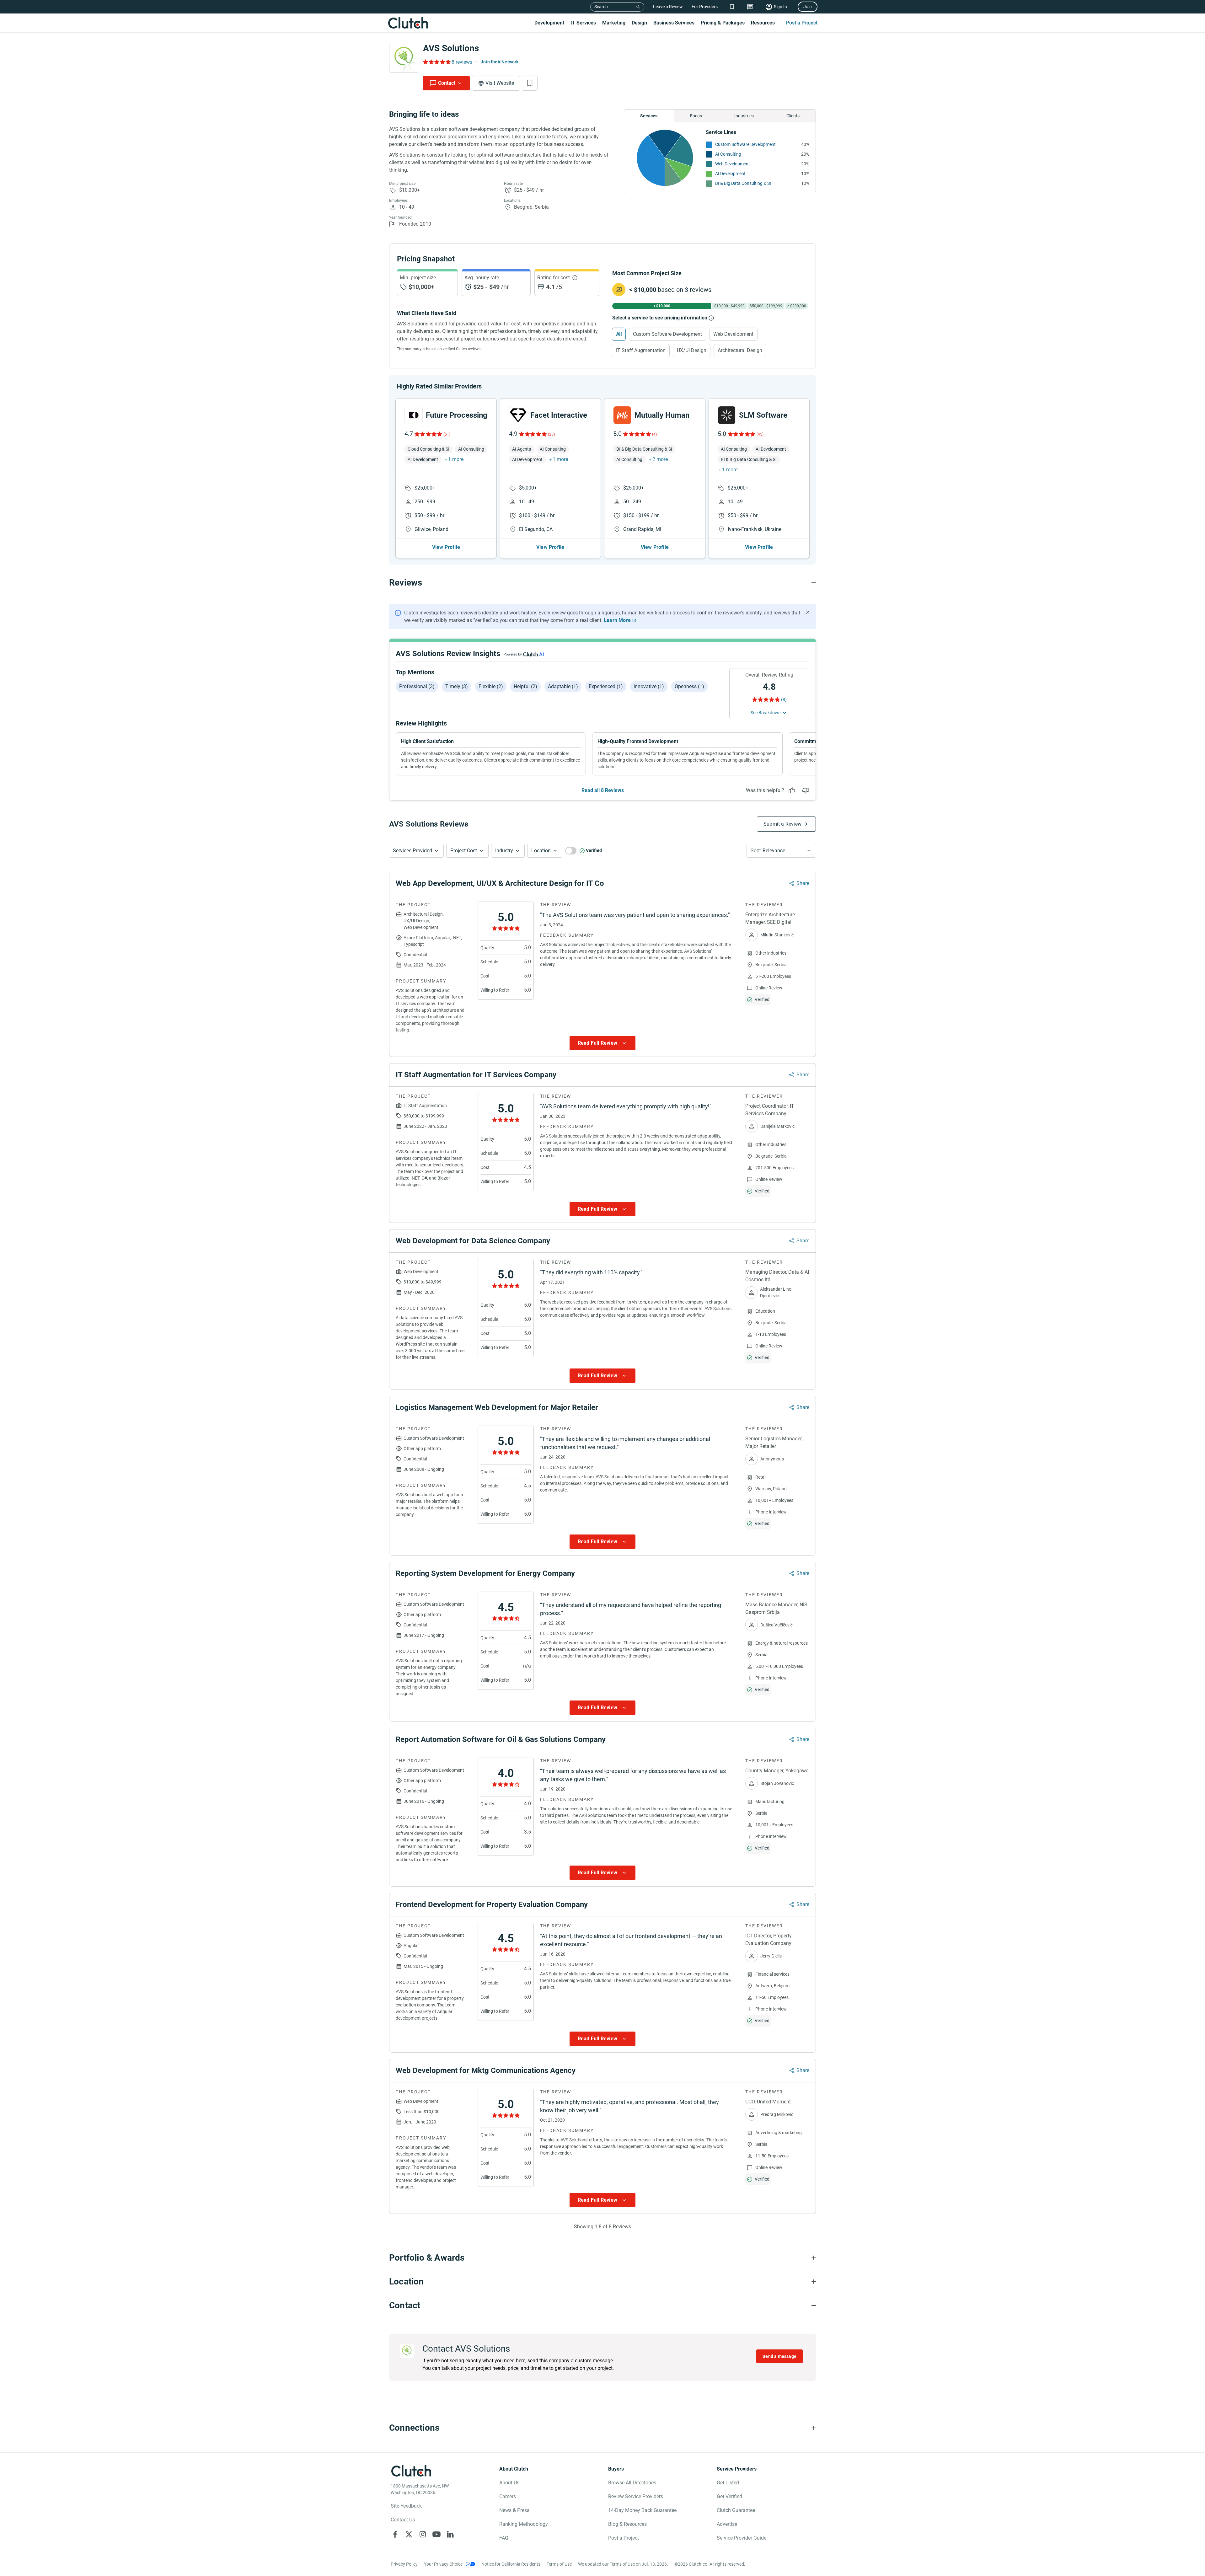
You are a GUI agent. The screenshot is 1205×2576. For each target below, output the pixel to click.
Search (601, 7)
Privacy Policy (404, 2564)
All (619, 334)
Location (541, 851)
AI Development (730, 174)
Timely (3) (457, 686)
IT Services (583, 23)
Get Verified (729, 2496)
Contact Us (403, 2520)
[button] (416, 851)
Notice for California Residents (511, 2564)
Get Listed (728, 2483)
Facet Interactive (559, 415)
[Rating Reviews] (436, 62)
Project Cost (464, 851)
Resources (763, 23)
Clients (793, 116)
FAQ (504, 2538)
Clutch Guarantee (736, 2510)
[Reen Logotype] (414, 415)
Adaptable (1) (563, 686)
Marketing (614, 23)
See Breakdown (766, 713)
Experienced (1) (606, 686)
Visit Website (500, 83)
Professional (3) (417, 686)
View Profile (446, 547)
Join (808, 7)
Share (803, 883)
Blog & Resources (627, 2524)
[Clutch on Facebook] (395, 2534)
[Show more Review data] (602, 1043)
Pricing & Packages (723, 23)
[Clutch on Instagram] (423, 2534)
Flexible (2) (491, 686)
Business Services (674, 23)
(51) (447, 434)
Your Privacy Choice (443, 2564)
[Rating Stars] (428, 434)
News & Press (514, 2510)
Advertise (727, 2524)
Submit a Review (782, 824)
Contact (447, 83)
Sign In (780, 7)
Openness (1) (689, 686)
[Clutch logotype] (408, 23)
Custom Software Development (745, 144)
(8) (784, 699)
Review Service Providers (636, 2496)
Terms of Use (559, 2564)
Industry (504, 851)
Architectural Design (740, 350)
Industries (744, 116)
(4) (654, 434)
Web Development (733, 164)
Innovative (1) (649, 686)
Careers (508, 2496)
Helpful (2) (525, 686)
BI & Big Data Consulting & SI (743, 183)
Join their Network (500, 62)
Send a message (779, 2356)
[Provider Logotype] (404, 58)
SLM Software (763, 415)
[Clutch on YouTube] (436, 2534)
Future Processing (457, 415)
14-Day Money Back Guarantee (642, 2510)
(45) (760, 434)
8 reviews (462, 62)
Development (549, 23)
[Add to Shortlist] (530, 83)
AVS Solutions (451, 48)
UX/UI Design (692, 350)
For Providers (705, 7)
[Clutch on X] (409, 2534)
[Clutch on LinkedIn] (450, 2534)
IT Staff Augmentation (641, 350)
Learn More (617, 620)
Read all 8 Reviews (603, 790)
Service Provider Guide (742, 2538)
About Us (509, 2483)
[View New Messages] (750, 7)
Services (649, 116)
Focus (696, 116)
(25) (551, 434)
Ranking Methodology (524, 2524)
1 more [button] (456, 459)
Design (639, 23)
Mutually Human (662, 415)
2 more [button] (660, 459)
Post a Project (802, 23)
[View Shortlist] (732, 7)
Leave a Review (668, 7)
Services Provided (412, 851)
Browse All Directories (632, 2483)
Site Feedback (406, 2506)
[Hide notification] (808, 612)
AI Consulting (728, 154)
